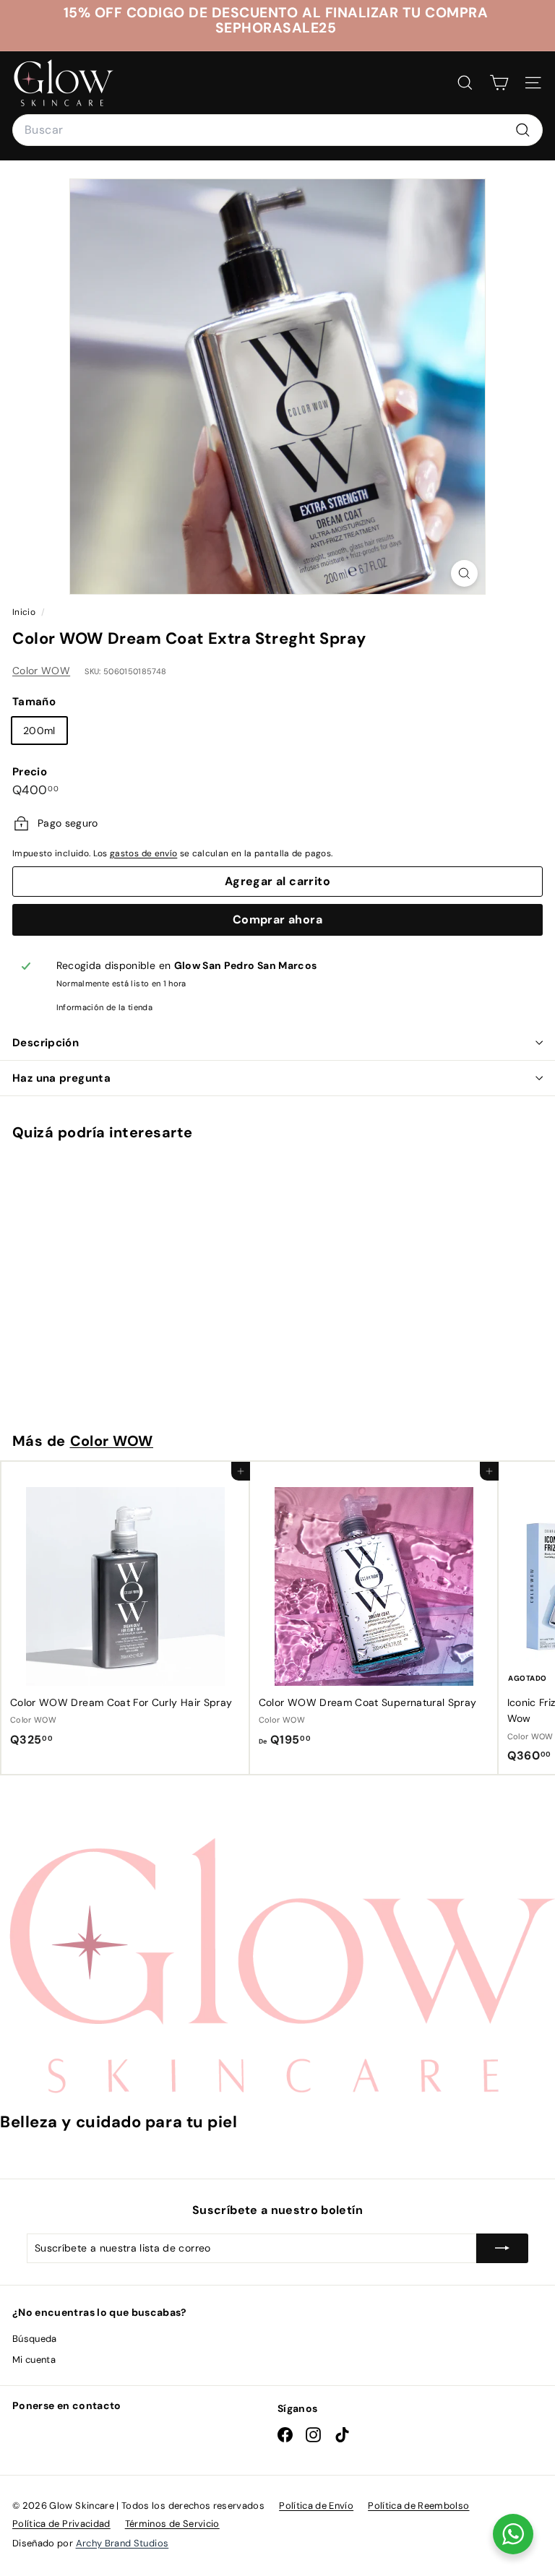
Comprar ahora (277, 919)
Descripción (46, 1043)
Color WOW (41, 671)
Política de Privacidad (61, 2524)
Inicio (25, 612)
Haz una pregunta (61, 1078)
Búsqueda (35, 2339)
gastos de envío (143, 853)
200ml (39, 731)
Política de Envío (316, 2506)
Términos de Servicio (172, 2524)
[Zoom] (464, 573)
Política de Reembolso (418, 2506)
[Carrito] (499, 83)
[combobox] (277, 130)
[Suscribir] (502, 2248)
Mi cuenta (34, 2360)
